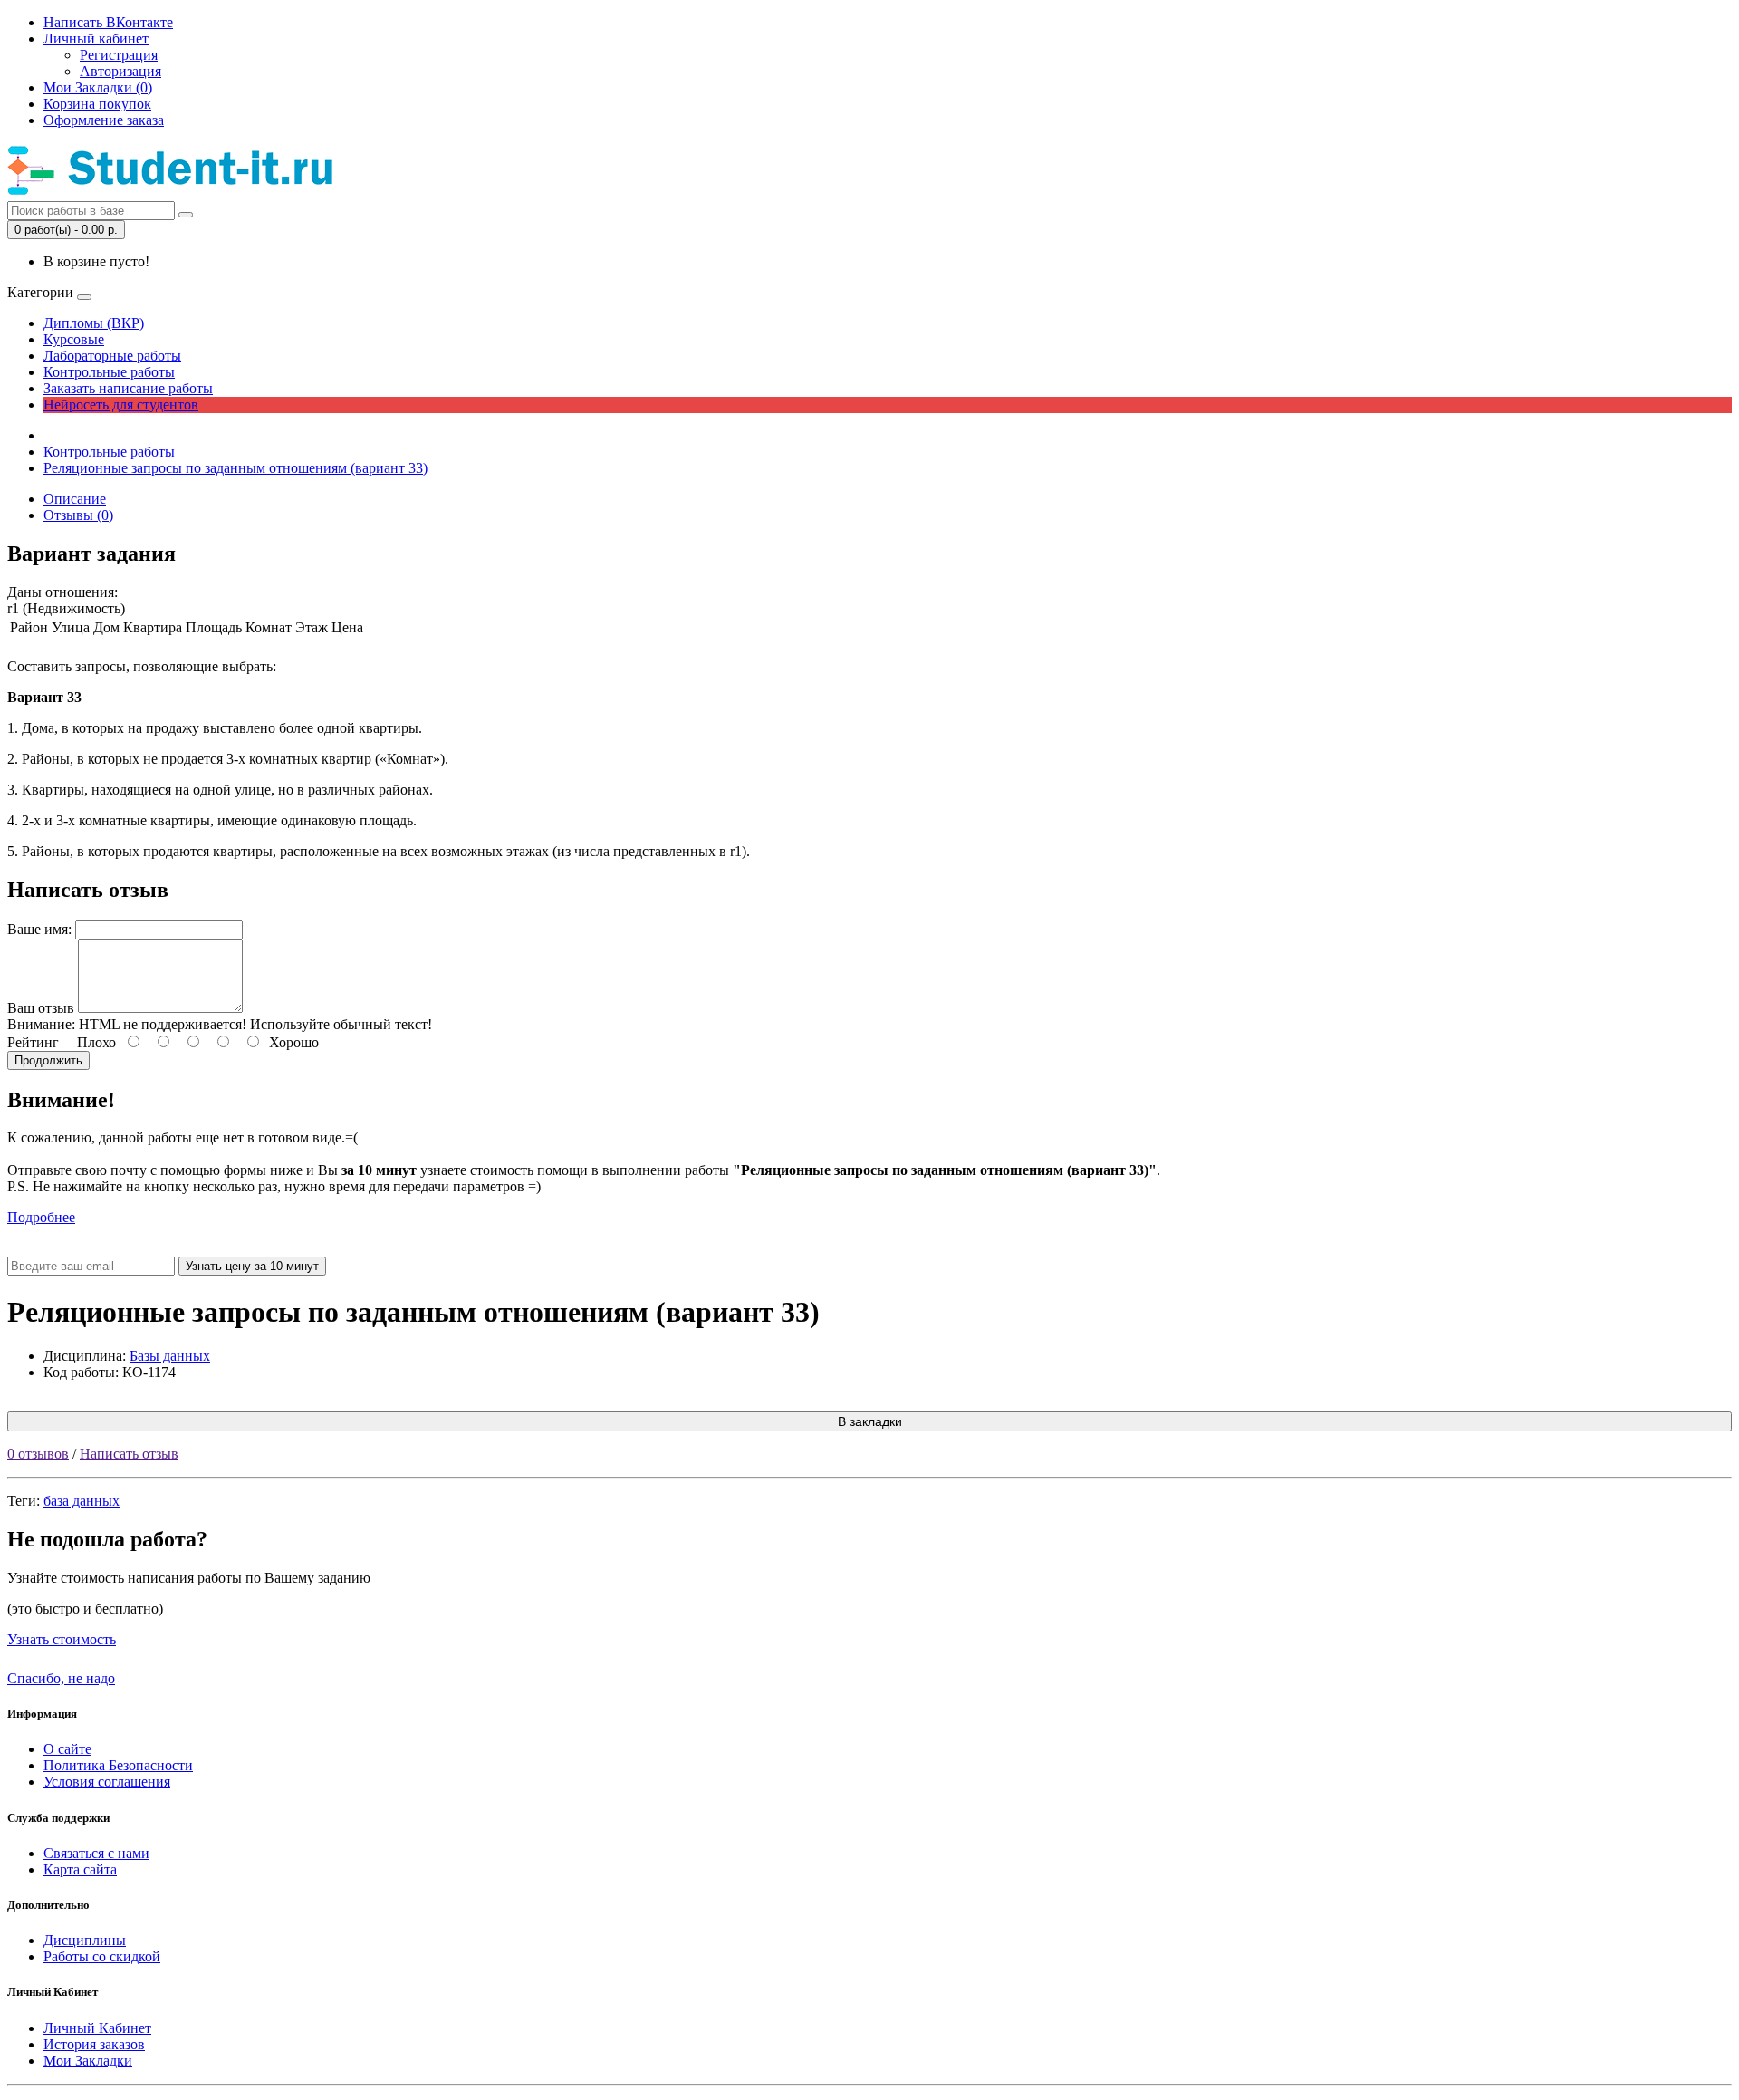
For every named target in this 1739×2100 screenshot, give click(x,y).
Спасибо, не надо (61, 1678)
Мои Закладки (88, 2061)
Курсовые (74, 339)
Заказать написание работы (128, 388)
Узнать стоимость (62, 1639)
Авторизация (120, 71)
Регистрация (119, 55)
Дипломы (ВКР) (94, 323)
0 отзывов (38, 1454)
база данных (82, 1501)
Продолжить (48, 1060)
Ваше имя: (39, 929)
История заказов (94, 2044)
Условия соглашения (107, 1782)
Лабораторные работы (112, 356)
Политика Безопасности (118, 1765)
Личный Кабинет (97, 2028)
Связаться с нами (96, 1853)
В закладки (870, 1421)
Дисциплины (85, 1940)
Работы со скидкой (102, 1956)
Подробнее (41, 1217)
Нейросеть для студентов (121, 405)
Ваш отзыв (41, 1008)
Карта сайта (80, 1869)
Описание (75, 499)
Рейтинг (33, 1042)
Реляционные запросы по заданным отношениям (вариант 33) (235, 468)
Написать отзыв (129, 1454)
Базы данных (170, 1356)
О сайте (67, 1749)
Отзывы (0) (78, 515)
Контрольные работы (109, 372)
